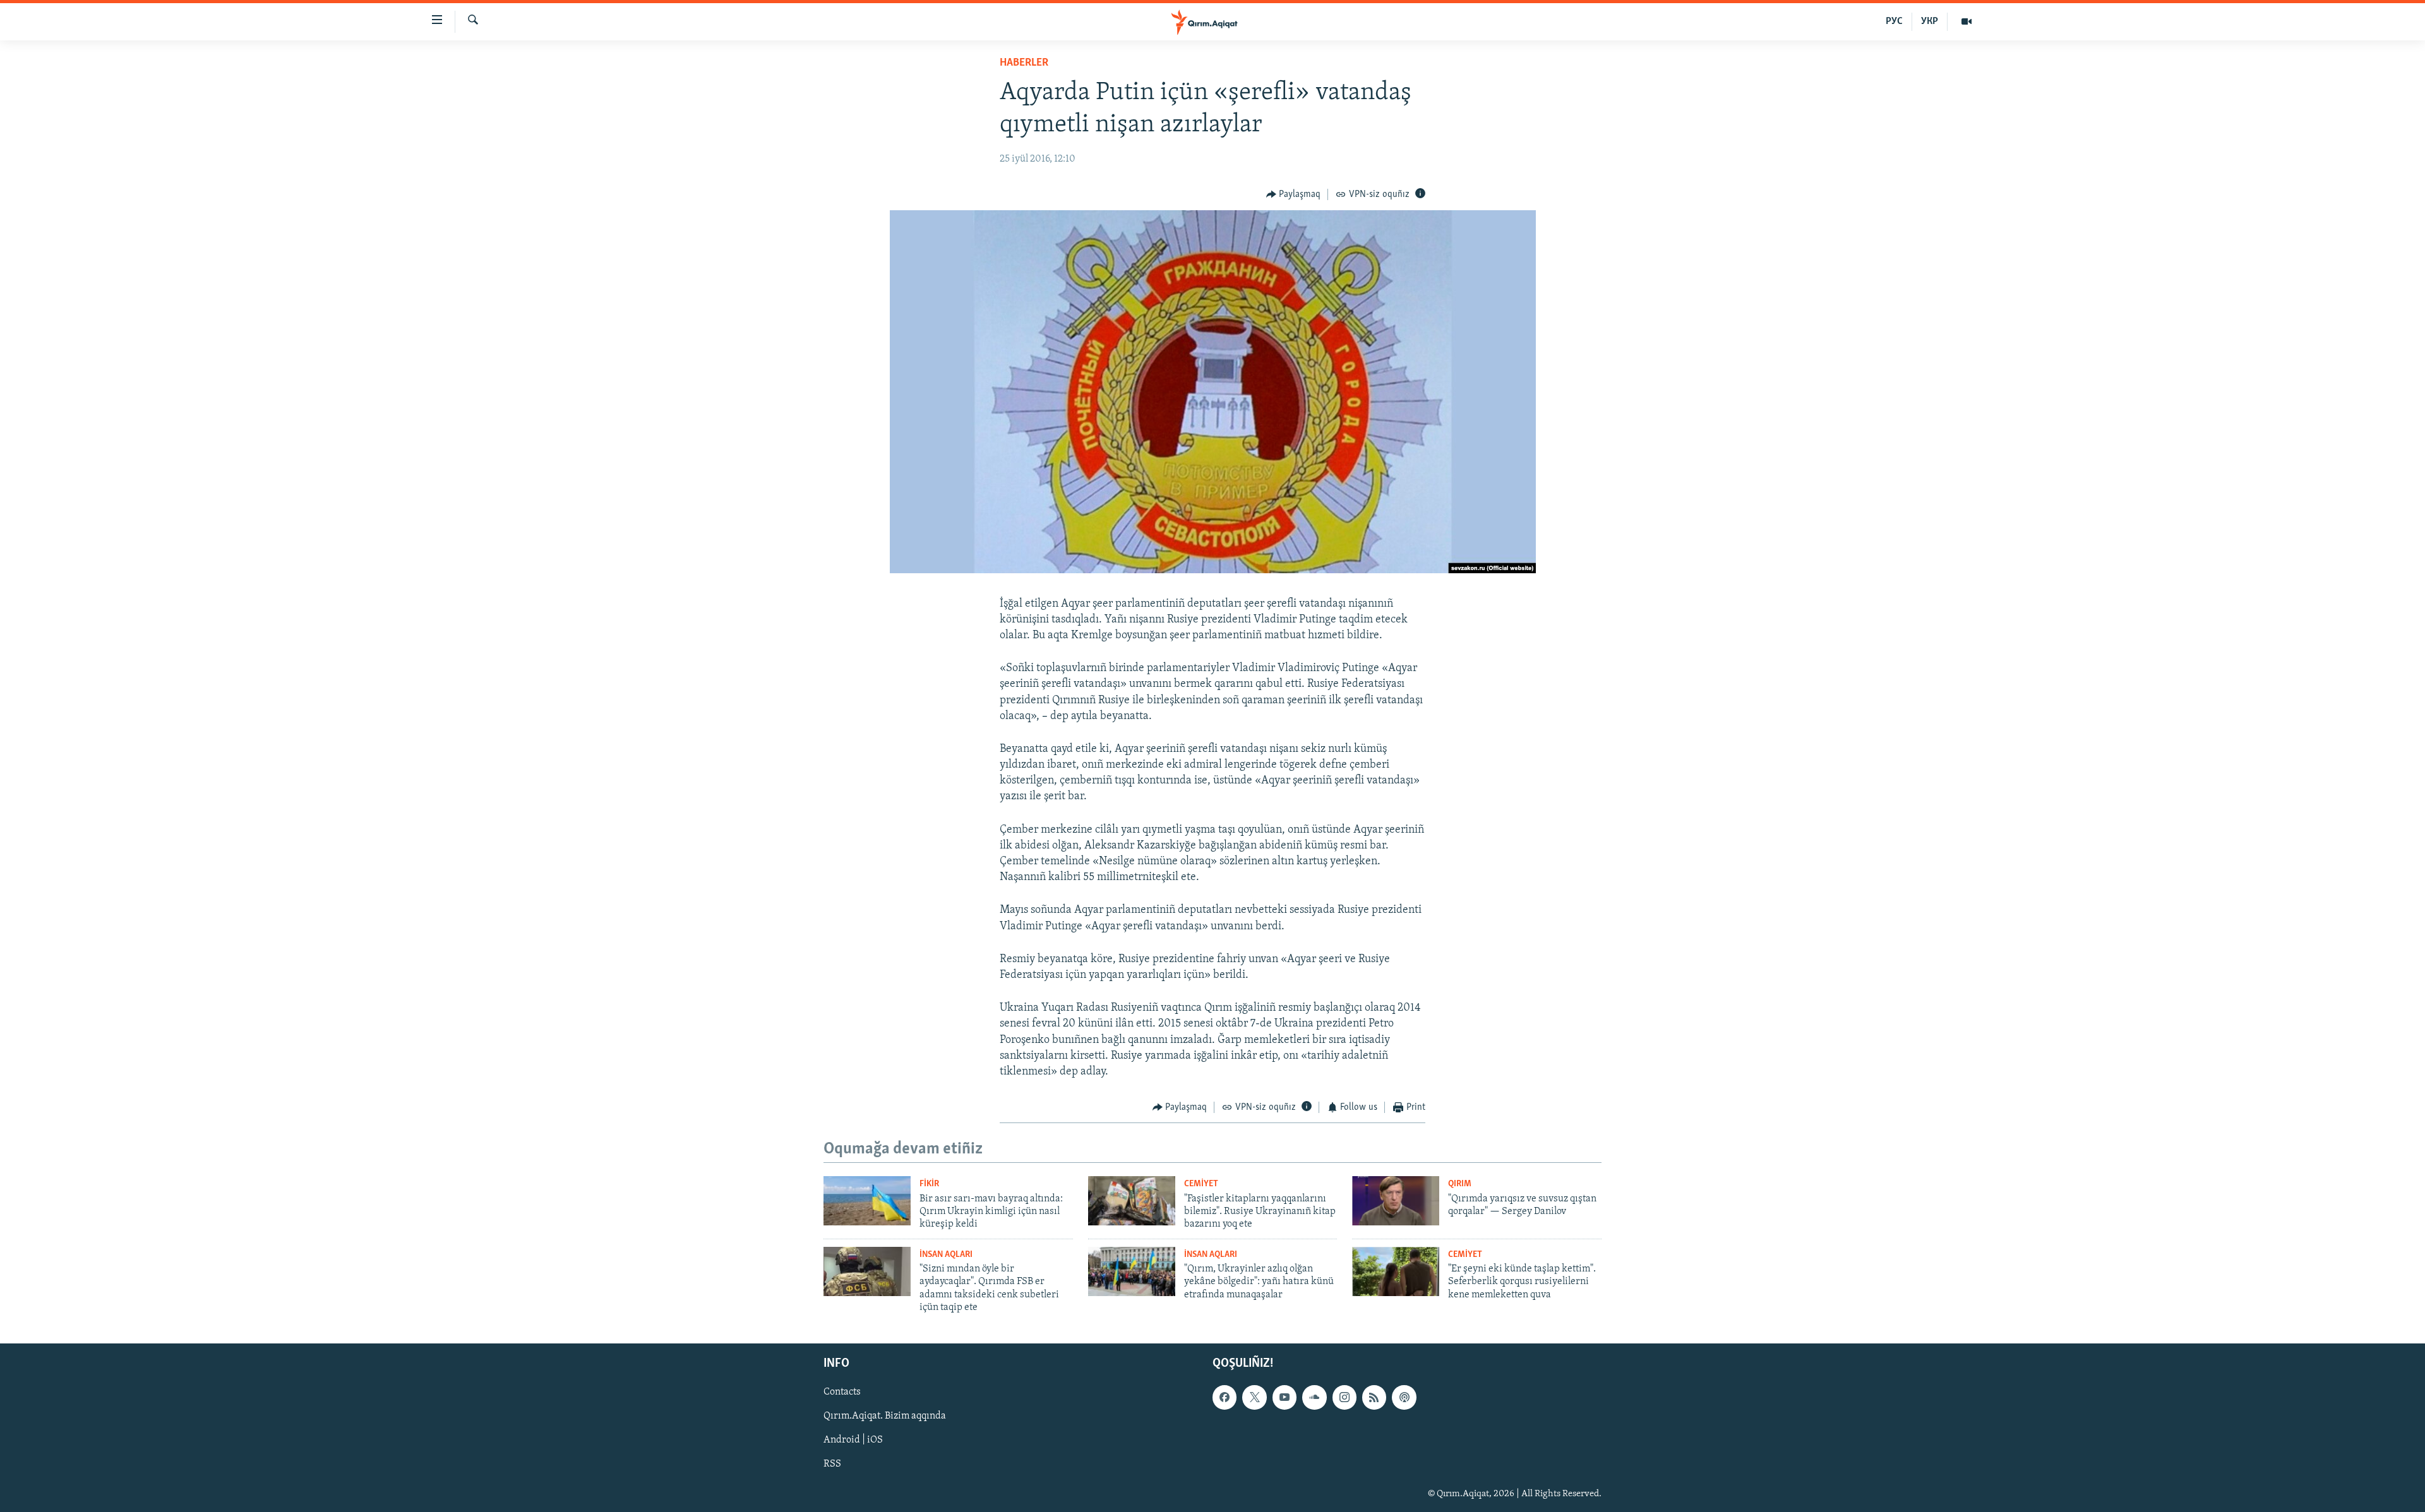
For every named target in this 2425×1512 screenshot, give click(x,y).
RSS (832, 1464)
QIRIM (1460, 1184)
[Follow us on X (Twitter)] (1254, 1397)
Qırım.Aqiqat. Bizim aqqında (885, 1416)
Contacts (842, 1392)
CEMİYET (1201, 1184)
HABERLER (1024, 63)
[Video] (1967, 21)
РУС (1894, 21)
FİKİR (929, 1184)
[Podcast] (1404, 1397)
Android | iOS (853, 1440)
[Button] (1294, 194)
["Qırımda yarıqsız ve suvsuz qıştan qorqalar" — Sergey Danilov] (1396, 1201)
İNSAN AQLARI (946, 1255)
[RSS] (1374, 1397)
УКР (1930, 21)
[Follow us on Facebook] (1224, 1397)
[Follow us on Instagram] (1344, 1397)
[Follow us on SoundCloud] (1314, 1397)
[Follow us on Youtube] (1284, 1397)
